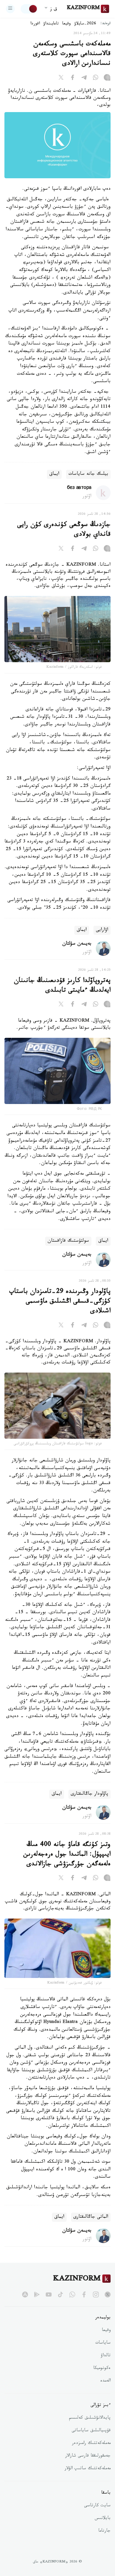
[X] (61, 79)
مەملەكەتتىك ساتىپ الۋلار (88, 2469)
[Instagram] (107, 79)
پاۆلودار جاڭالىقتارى (89, 1794)
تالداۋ (106, 2356)
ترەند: (106, 24)
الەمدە (105, 2381)
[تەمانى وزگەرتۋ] (29, 9)
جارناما (104, 2531)
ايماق (54, 474)
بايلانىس (103, 2519)
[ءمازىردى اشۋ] (10, 9)
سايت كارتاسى (97, 2506)
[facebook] (84, 2294)
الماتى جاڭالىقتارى (91, 2217)
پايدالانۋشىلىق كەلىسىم (90, 2418)
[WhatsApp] (96, 79)
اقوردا (35, 24)
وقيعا (66, 24)
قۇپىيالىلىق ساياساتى (91, 2431)
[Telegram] (84, 79)
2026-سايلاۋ (85, 24)
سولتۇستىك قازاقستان (68, 1241)
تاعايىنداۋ (51, 24)
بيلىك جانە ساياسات (88, 474)
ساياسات (103, 2343)
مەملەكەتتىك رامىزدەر (91, 2444)
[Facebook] (73, 79)
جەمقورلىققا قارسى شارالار (88, 2456)
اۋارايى (102, 930)
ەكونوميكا (102, 2369)
